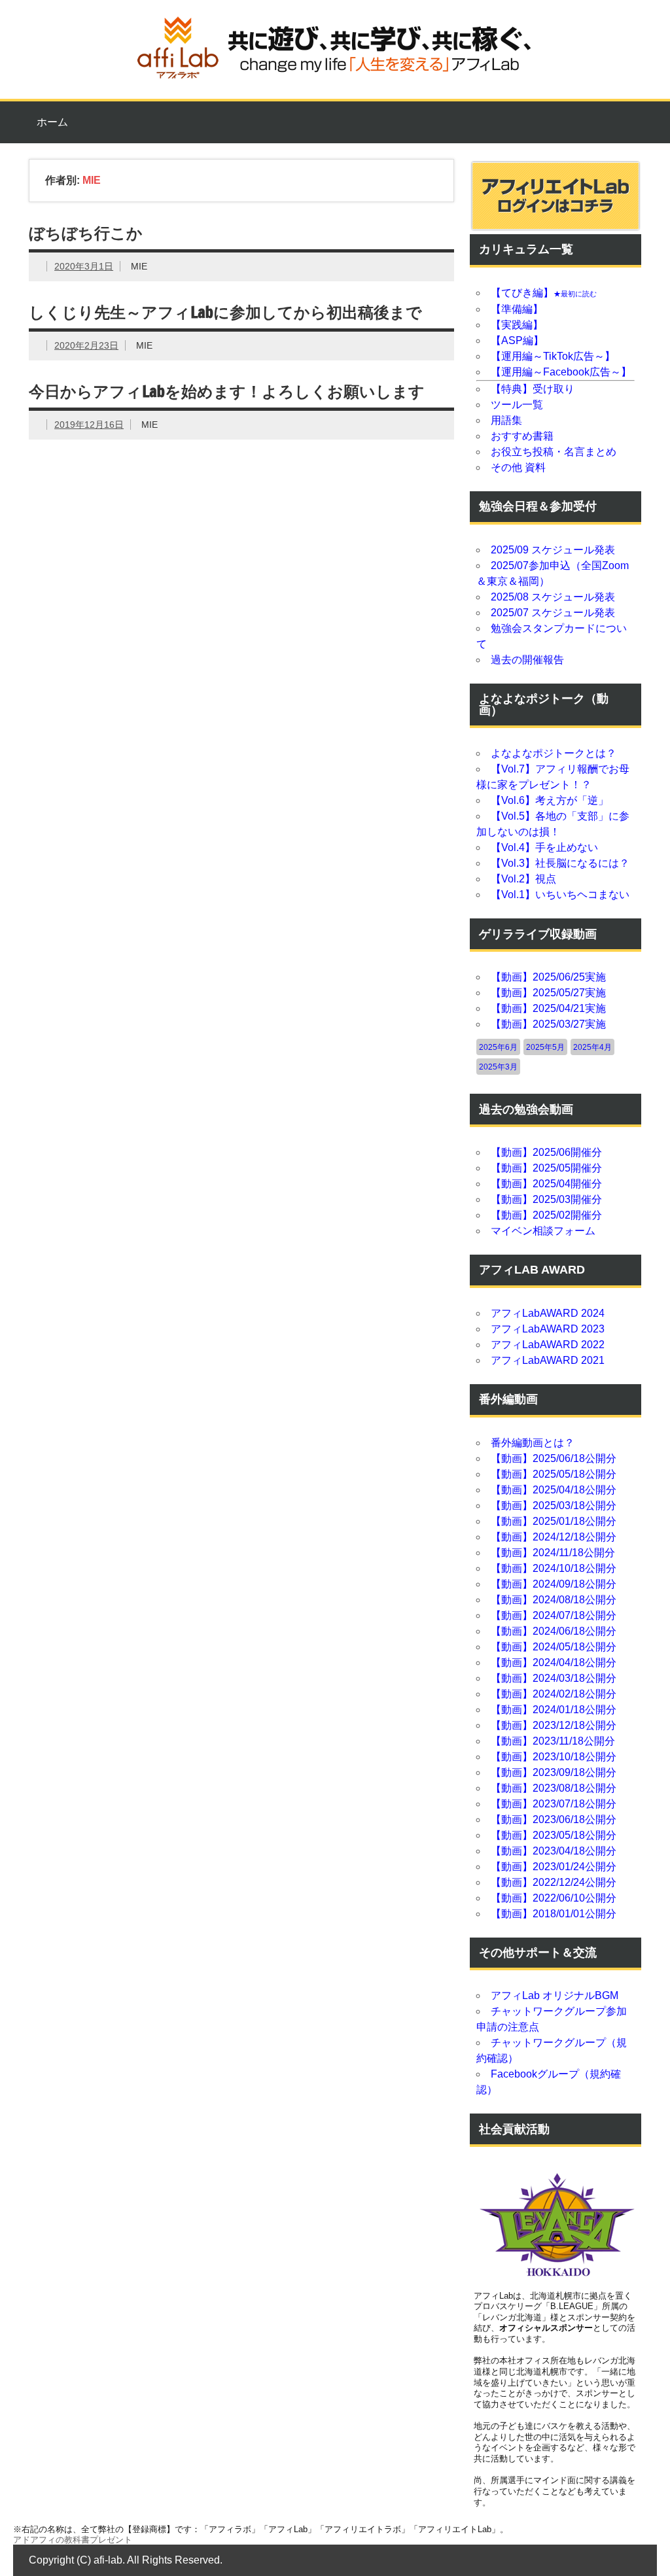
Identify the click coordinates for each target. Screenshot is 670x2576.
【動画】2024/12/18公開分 (554, 1537)
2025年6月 (498, 1047)
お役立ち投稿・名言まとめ (554, 452)
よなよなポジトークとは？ (554, 753)
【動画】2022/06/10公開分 (554, 1898)
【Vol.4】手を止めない (544, 847)
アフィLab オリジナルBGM (555, 1995)
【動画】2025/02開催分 (546, 1215)
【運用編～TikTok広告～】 (553, 356)
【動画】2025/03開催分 (546, 1199)
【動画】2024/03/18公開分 (554, 1678)
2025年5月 (545, 1047)
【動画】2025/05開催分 (546, 1168)
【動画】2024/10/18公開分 (554, 1568)
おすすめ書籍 (522, 436)
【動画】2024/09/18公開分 (554, 1584)
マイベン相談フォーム (543, 1231)
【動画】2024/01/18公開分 (554, 1710)
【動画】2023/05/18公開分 (554, 1835)
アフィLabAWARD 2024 (548, 1313)
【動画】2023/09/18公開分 (554, 1772)
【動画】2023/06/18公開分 (554, 1819)
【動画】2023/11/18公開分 (553, 1741)
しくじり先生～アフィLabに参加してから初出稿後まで (225, 312)
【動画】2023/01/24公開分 (554, 1867)
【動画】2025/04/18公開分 (554, 1490)
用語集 (506, 420)
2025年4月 (592, 1047)
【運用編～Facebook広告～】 (561, 372)
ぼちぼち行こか (86, 233)
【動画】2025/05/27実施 (548, 993)
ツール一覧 (517, 405)
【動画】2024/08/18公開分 (554, 1600)
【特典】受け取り (533, 389)
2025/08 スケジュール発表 (553, 597)
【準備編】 (517, 309)
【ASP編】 (517, 340)
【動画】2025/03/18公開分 (554, 1506)
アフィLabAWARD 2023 (548, 1329)
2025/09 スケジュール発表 (553, 550)
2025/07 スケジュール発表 (553, 613)
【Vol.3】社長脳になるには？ (560, 863)
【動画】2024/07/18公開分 (554, 1615)
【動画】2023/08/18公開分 (554, 1788)
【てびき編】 (544, 293)
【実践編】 (517, 325)
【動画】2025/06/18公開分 (554, 1458)
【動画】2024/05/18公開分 (554, 1647)
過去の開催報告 (527, 660)
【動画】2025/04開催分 (546, 1184)
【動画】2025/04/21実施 (548, 1008)
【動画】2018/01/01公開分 (554, 1914)
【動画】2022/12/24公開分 (554, 1882)
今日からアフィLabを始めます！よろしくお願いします (227, 391)
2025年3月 (498, 1067)
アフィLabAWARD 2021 (548, 1360)
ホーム (52, 122)
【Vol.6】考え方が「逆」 (550, 800)
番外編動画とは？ (533, 1443)
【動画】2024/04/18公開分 (554, 1662)
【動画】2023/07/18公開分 (554, 1804)
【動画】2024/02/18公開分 (554, 1694)
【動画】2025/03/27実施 (548, 1024)
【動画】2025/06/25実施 (548, 977)
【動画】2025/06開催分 (546, 1152)
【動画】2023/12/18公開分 (554, 1725)
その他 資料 (518, 467)
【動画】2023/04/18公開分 (554, 1851)
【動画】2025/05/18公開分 (554, 1474)
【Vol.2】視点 (523, 879)
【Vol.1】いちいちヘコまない (560, 895)
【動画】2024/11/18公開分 (553, 1553)
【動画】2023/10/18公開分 (554, 1757)
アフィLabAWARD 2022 (548, 1345)
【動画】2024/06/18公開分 (554, 1631)
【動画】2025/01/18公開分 (554, 1521)
